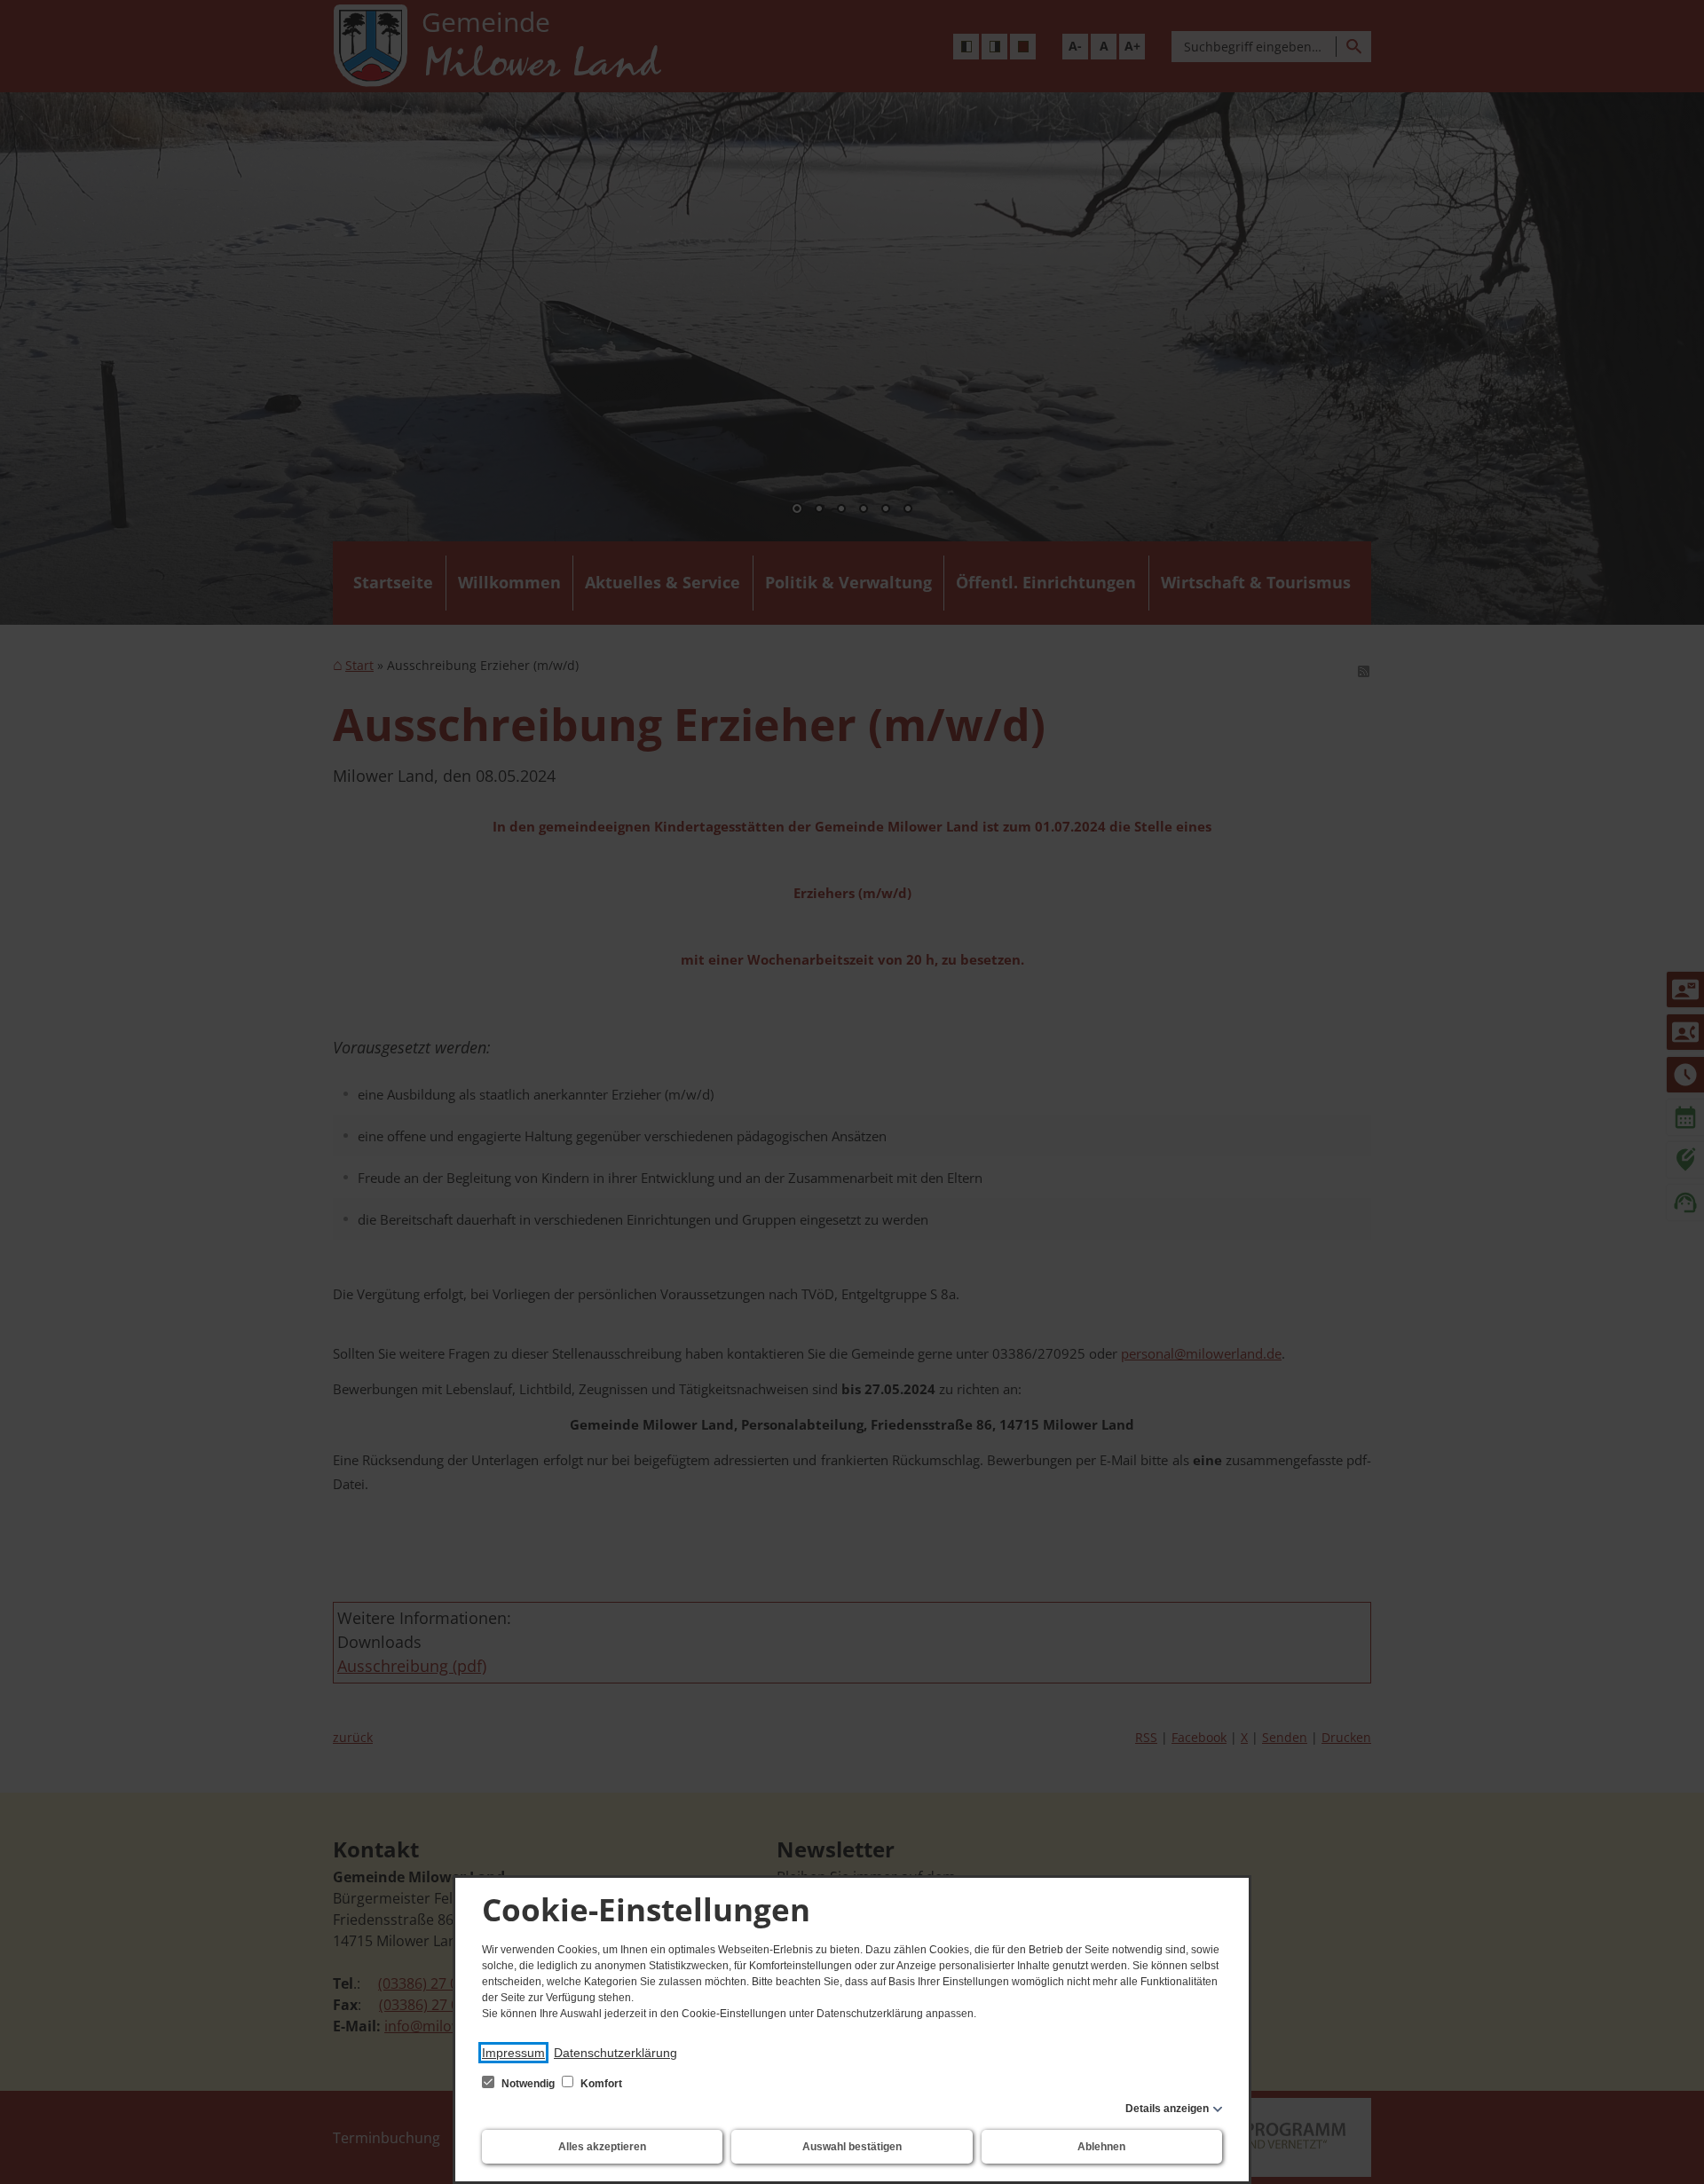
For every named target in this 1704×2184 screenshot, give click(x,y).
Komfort (600, 2084)
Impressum (513, 2053)
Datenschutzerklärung (615, 2053)
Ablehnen (1101, 2147)
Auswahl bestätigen (852, 2147)
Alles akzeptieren (602, 2147)
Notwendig (528, 2084)
